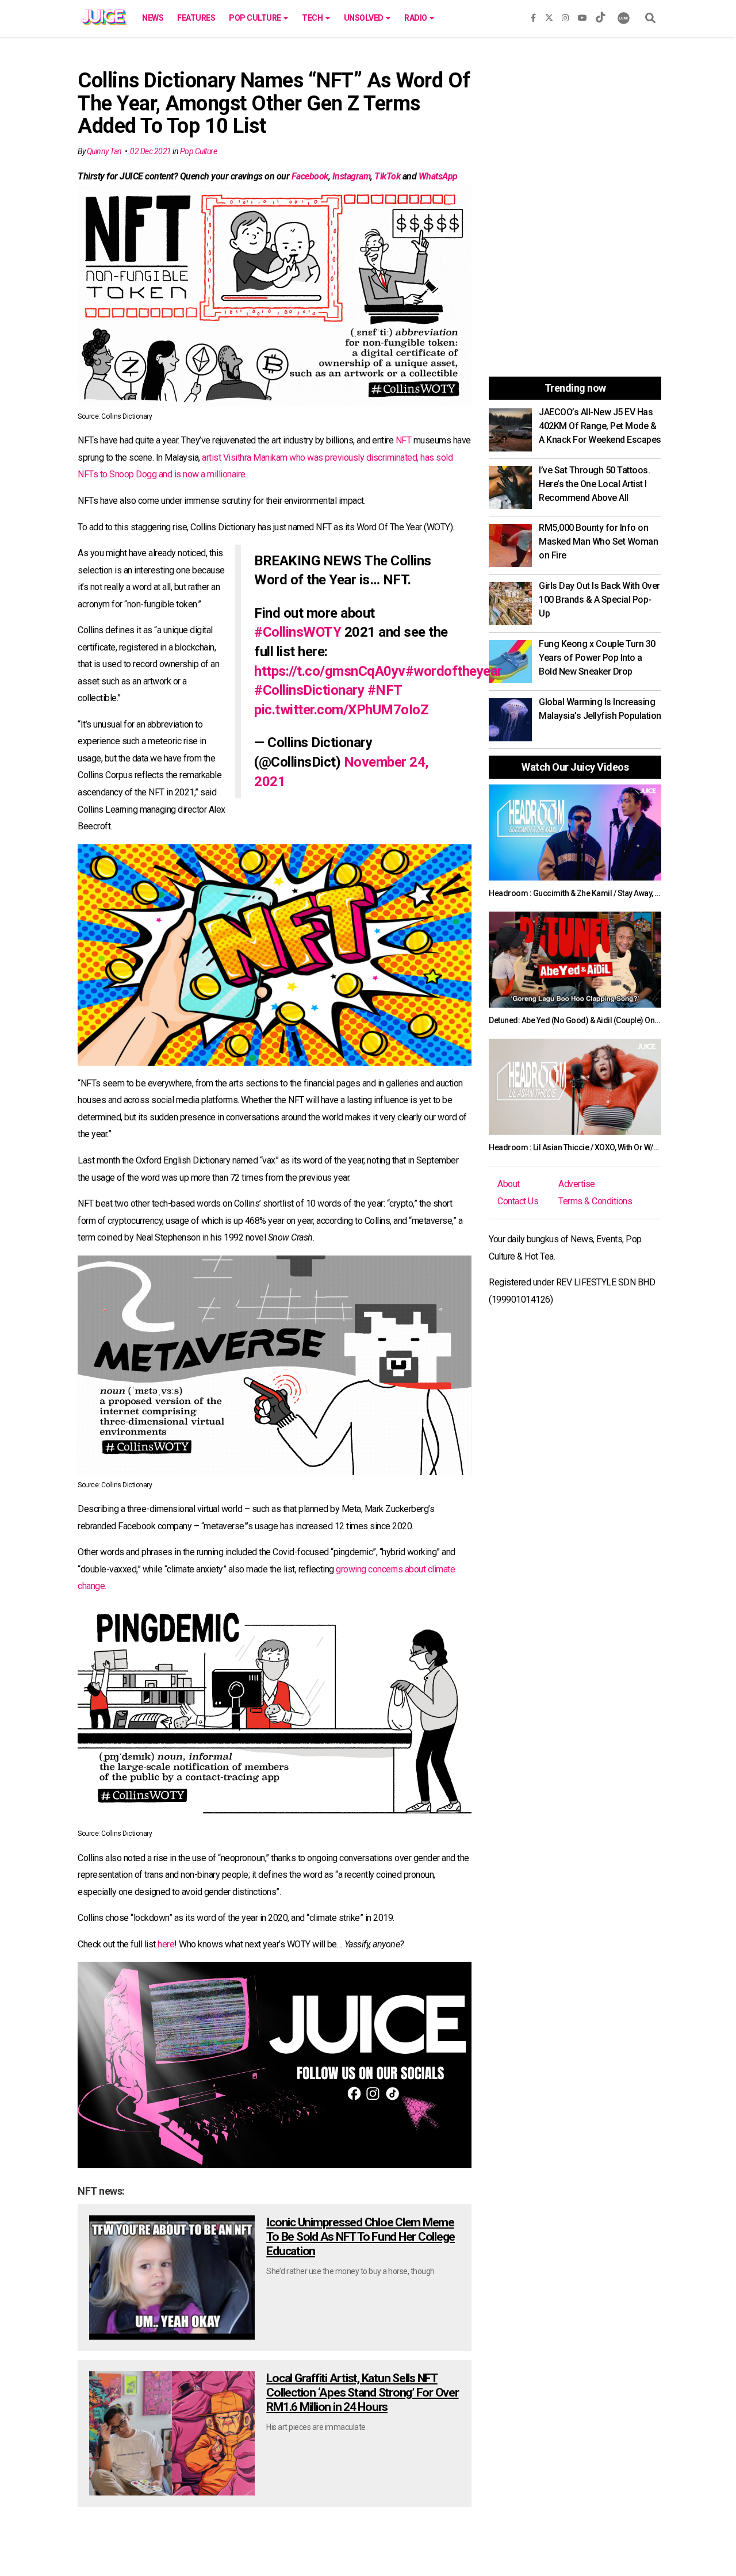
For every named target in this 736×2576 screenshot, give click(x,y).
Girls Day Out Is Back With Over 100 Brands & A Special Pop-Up (599, 600)
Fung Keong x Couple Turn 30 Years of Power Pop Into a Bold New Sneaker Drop (597, 658)
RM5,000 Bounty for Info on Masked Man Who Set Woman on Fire (598, 541)
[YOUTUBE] (582, 16)
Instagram (352, 176)
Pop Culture (256, 18)
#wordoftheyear (454, 671)
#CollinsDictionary (309, 690)
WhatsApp (438, 176)
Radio (416, 18)
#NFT (385, 690)
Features (196, 18)
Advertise (577, 1184)
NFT (404, 440)
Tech (313, 18)
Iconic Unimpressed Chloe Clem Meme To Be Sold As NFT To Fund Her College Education (361, 2237)
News (153, 18)
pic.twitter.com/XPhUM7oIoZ (341, 710)
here (166, 1944)
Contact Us (518, 1201)
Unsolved (365, 18)
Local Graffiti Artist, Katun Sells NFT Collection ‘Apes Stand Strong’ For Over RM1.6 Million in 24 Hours (362, 2393)
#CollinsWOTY (298, 632)
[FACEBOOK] (533, 16)
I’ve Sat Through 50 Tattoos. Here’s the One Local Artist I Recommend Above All (594, 484)
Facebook (310, 176)
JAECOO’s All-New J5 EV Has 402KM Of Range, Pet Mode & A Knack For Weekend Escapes (600, 426)
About (509, 1184)
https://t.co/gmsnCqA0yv (330, 671)
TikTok (387, 176)
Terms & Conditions (595, 1201)
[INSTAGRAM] (565, 16)
